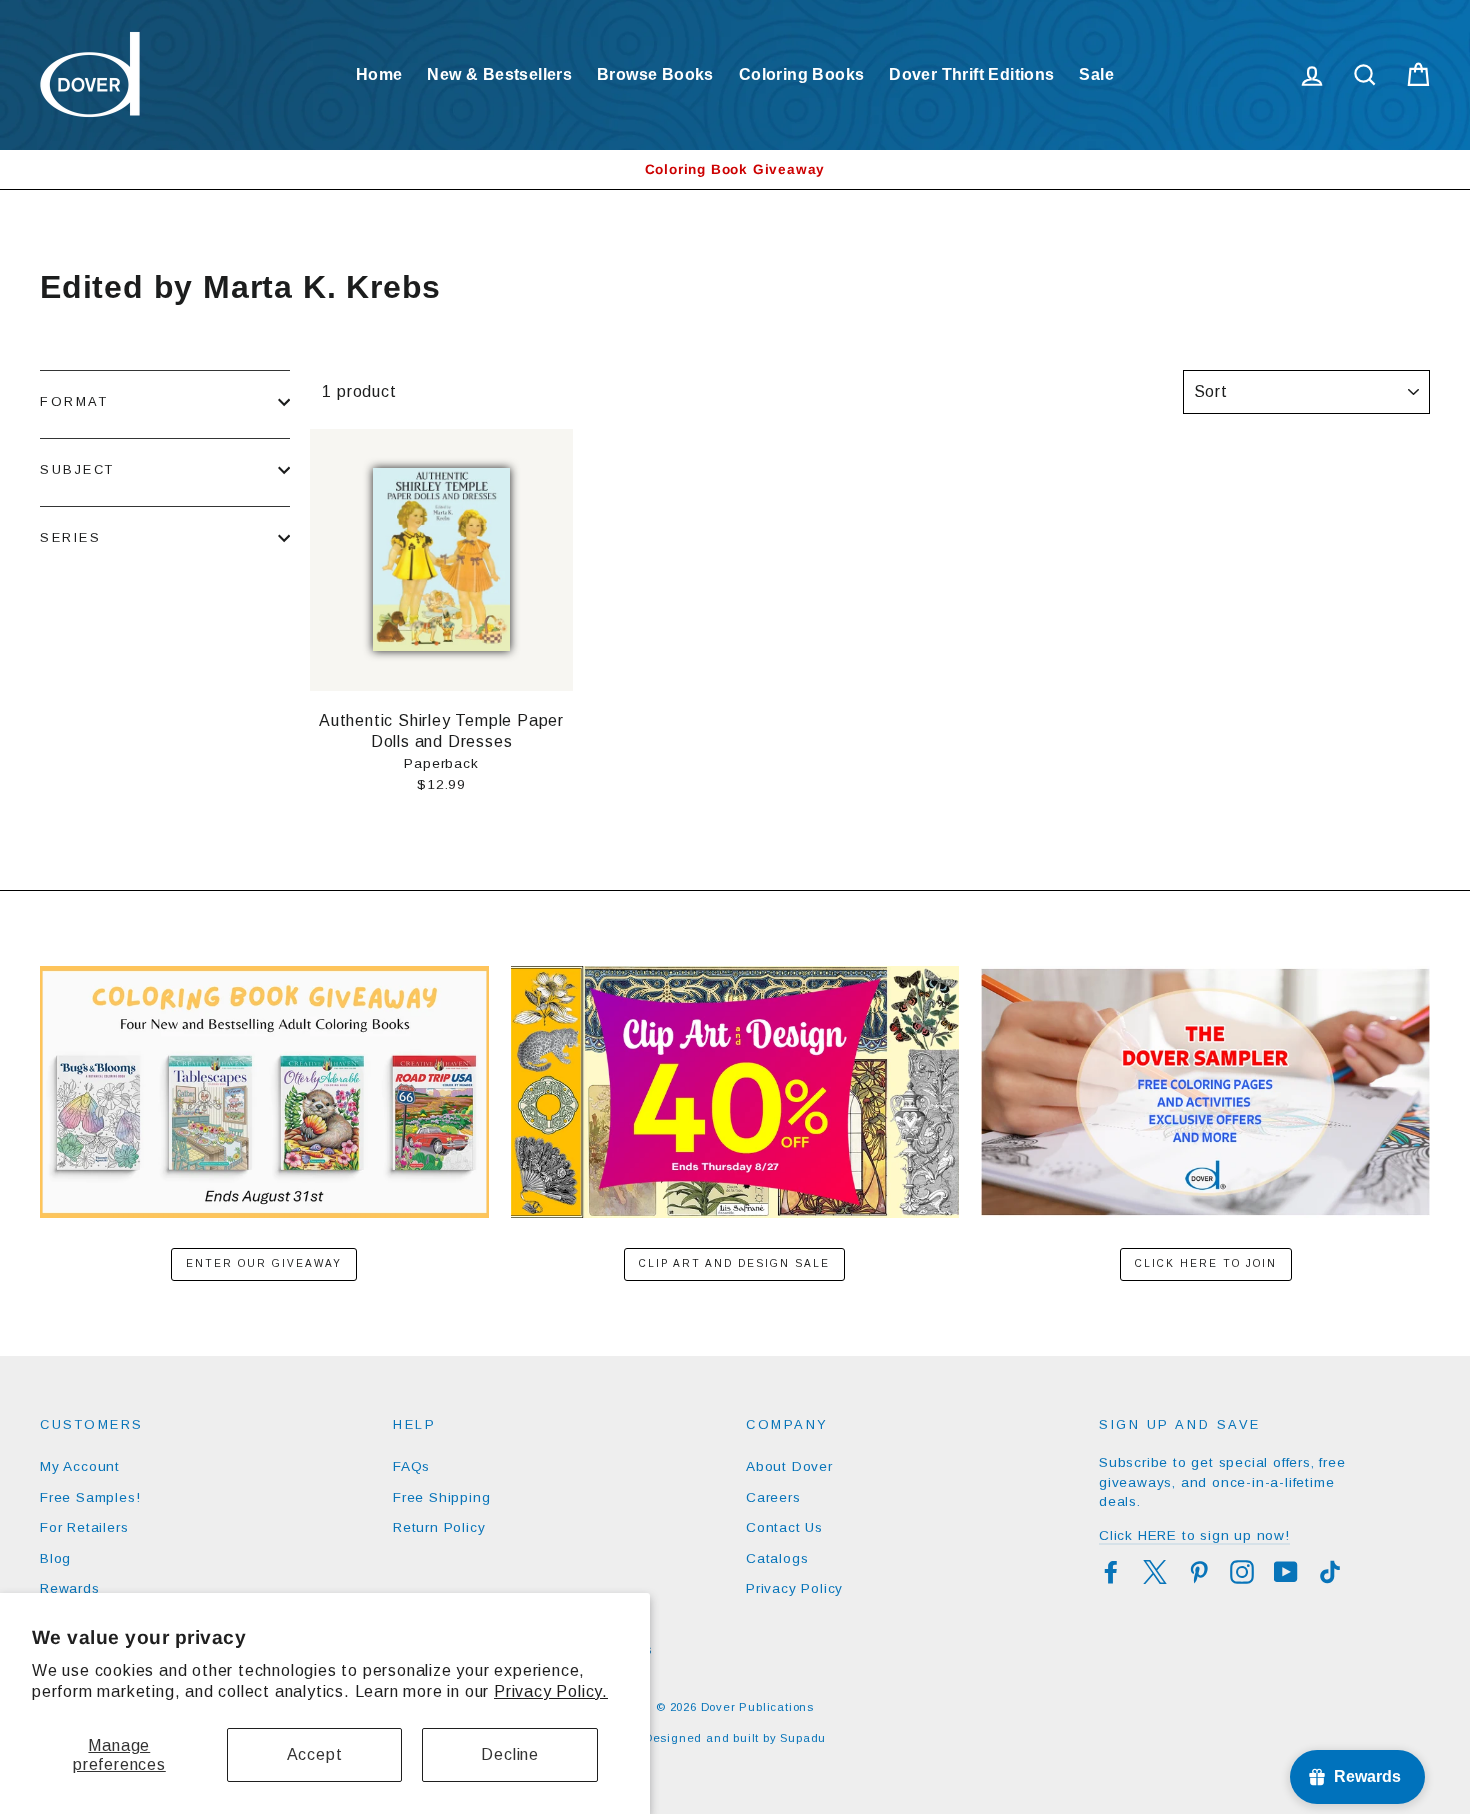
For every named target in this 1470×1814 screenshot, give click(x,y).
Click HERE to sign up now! (1194, 1535)
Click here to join (1206, 1263)
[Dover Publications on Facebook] (1111, 1572)
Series (70, 537)
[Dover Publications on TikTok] (1330, 1572)
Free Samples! (90, 1497)
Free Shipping (441, 1497)
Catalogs (777, 1558)
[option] (735, 169)
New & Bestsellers (499, 74)
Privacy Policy (794, 1588)
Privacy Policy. (551, 1691)
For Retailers (84, 1527)
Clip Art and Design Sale (734, 1263)
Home (379, 74)
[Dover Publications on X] (1155, 1572)
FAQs (411, 1466)
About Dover (789, 1466)
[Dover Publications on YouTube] (1286, 1572)
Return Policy (439, 1527)
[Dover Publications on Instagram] (1242, 1572)
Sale (1096, 74)
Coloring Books (802, 74)
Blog (55, 1558)
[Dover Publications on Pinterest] (1199, 1572)
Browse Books (655, 74)
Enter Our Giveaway (264, 1263)
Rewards (70, 1588)
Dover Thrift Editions (971, 74)
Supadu (803, 1738)
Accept (315, 1754)
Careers (773, 1497)
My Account (80, 1466)
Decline (510, 1754)
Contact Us (784, 1527)
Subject (77, 469)
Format (74, 401)
